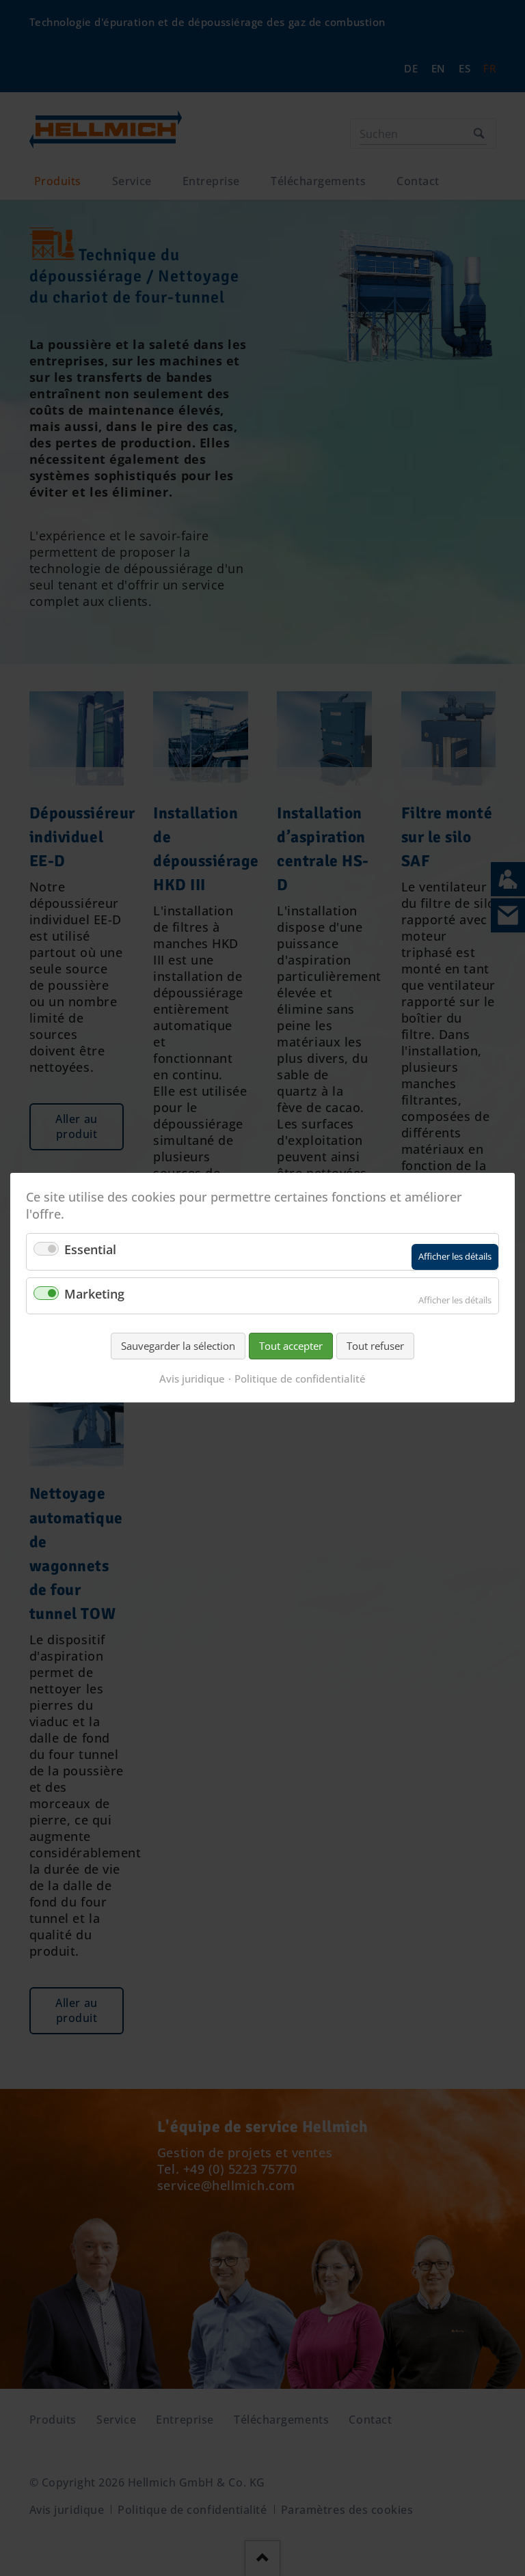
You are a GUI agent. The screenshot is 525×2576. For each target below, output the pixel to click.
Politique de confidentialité (300, 1379)
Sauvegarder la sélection (178, 1346)
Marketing (94, 1294)
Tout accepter (291, 1346)
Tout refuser (375, 1346)
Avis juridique (192, 1379)
